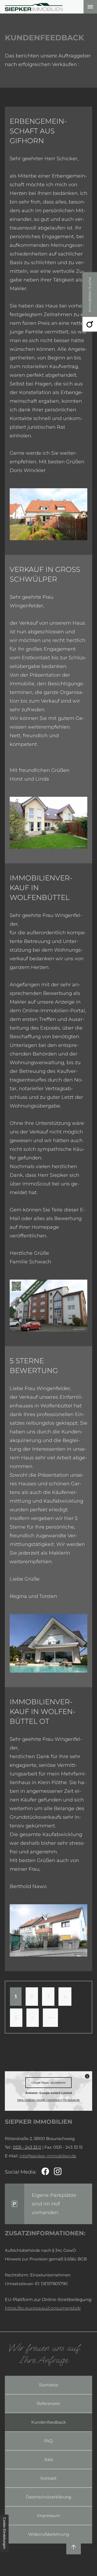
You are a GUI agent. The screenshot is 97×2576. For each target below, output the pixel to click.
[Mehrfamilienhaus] (48, 1930)
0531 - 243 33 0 (27, 2147)
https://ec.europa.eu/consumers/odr (43, 2308)
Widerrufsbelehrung (49, 2534)
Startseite (49, 2385)
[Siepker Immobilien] (34, 7)
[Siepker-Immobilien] (48, 823)
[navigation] (90, 7)
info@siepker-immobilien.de (48, 2156)
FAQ (48, 2441)
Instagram (58, 2172)
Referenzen (48, 2403)
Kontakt (48, 2478)
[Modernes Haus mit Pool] (48, 1643)
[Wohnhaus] (48, 1306)
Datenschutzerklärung (48, 2497)
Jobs (49, 2459)
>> (50, 2018)
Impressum (49, 2516)
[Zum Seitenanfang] (74, 2547)
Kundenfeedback (49, 2422)
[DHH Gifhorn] (48, 514)
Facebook (45, 2172)
